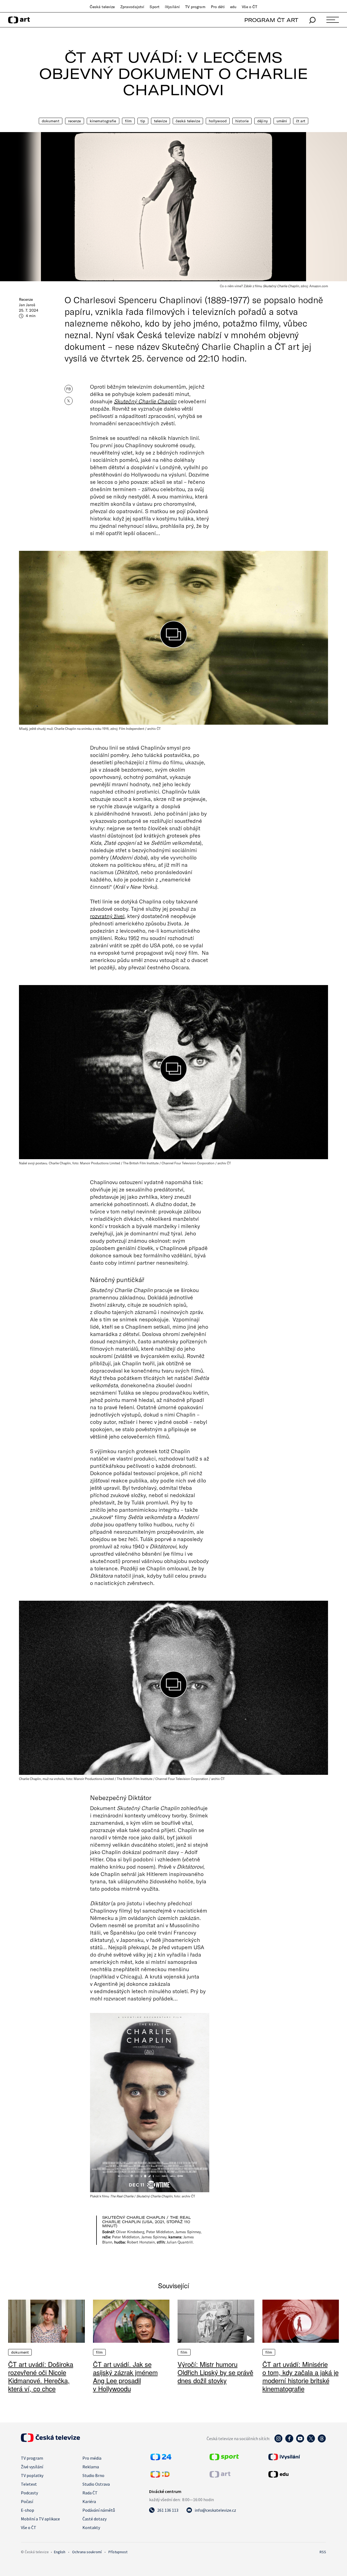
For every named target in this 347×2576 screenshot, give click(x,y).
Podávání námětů (99, 2510)
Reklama (91, 2467)
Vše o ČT (250, 7)
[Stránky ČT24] (161, 2459)
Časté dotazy (94, 2519)
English (60, 2552)
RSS (323, 2552)
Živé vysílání (32, 2467)
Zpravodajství (132, 7)
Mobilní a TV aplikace (40, 2519)
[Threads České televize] (322, 2441)
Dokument (51, 121)
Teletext (29, 2484)
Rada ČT (90, 2493)
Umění (282, 121)
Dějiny (263, 121)
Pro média (92, 2458)
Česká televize (102, 7)
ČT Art (301, 121)
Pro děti (218, 7)
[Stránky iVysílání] (297, 2457)
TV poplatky (32, 2475)
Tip (143, 121)
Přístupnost (118, 2552)
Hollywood (218, 121)
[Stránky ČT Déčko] (160, 2476)
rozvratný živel (107, 916)
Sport (155, 7)
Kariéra (89, 2501)
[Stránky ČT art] (220, 2476)
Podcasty (29, 2493)
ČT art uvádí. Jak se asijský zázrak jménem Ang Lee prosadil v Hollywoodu (125, 2376)
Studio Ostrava (96, 2484)
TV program (195, 7)
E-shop (28, 2510)
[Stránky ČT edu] (297, 2474)
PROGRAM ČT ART (271, 20)
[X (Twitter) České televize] (311, 2441)
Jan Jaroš (27, 305)
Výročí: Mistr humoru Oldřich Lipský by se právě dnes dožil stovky (215, 2372)
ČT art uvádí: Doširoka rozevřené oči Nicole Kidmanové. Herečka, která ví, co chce (41, 2376)
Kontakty (91, 2527)
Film (128, 121)
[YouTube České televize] (300, 2441)
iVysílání (172, 7)
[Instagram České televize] (278, 2441)
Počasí (27, 2501)
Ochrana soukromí (87, 2552)
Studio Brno (93, 2475)
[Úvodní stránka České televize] (50, 2440)
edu (233, 7)
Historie (242, 121)
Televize (160, 121)
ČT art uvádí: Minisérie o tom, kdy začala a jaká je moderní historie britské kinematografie (301, 2376)
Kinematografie (103, 121)
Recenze (75, 121)
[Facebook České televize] (289, 2441)
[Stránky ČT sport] (224, 2459)
